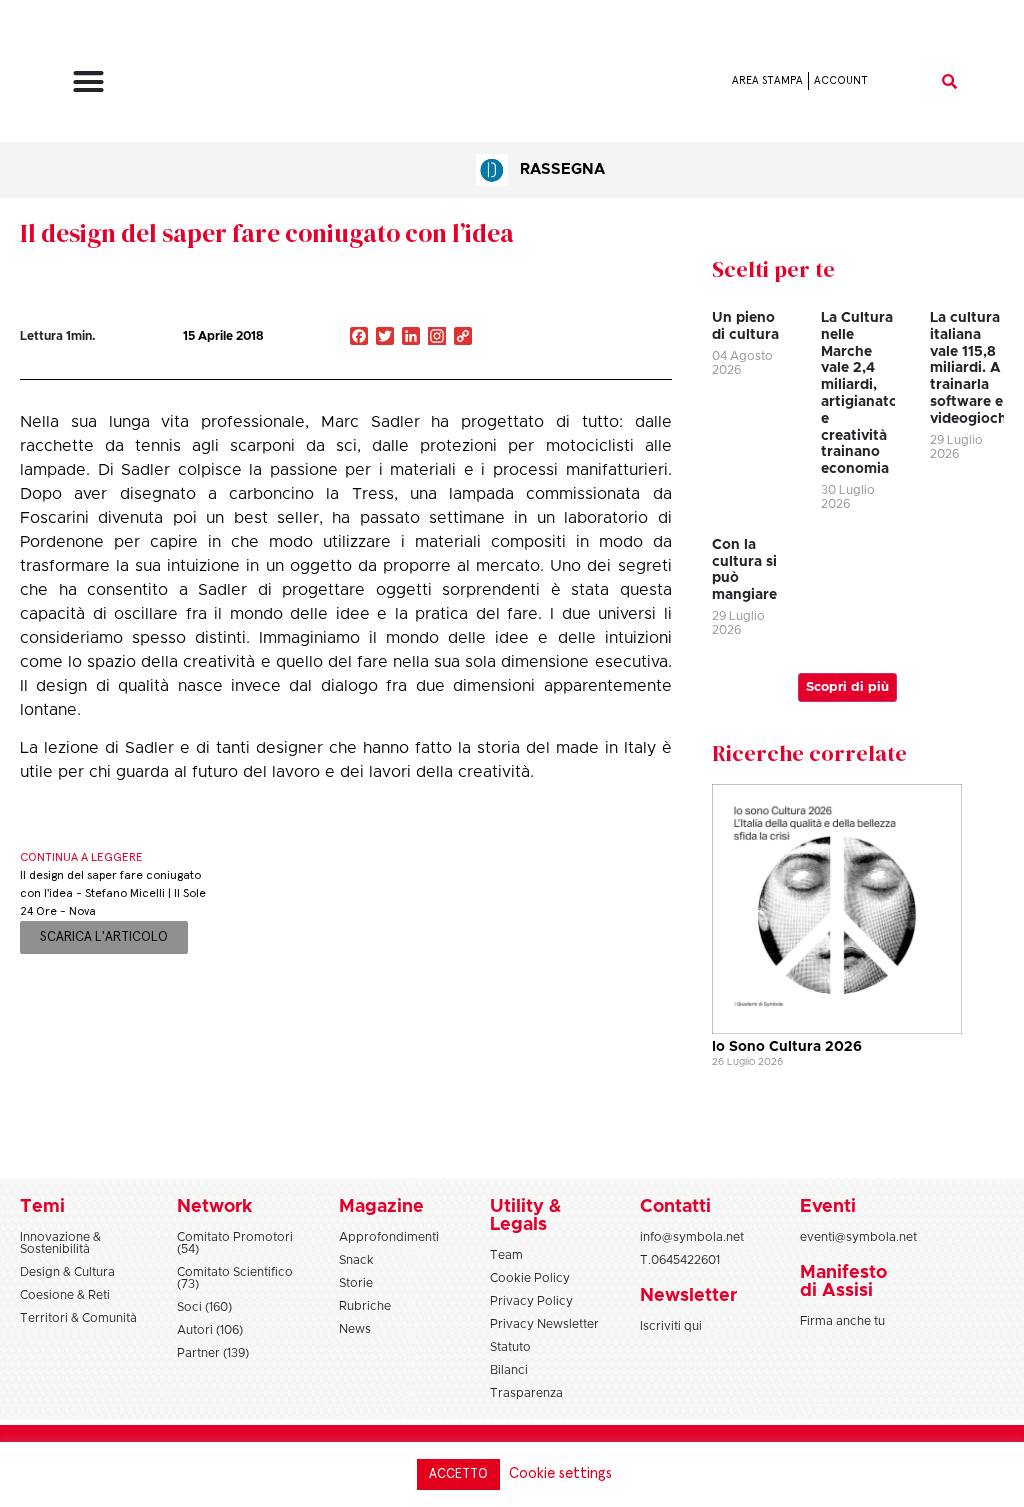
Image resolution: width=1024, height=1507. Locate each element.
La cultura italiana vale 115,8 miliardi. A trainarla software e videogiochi (970, 368)
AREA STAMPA (767, 80)
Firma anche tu (842, 1321)
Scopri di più (847, 687)
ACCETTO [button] (458, 1474)
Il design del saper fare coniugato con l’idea (267, 233)
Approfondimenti (389, 1237)
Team (506, 1255)
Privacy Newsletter (544, 1324)
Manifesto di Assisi (843, 1282)
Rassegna (562, 169)
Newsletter (688, 1296)
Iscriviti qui (671, 1326)
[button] (88, 81)
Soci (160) (204, 1307)
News (355, 1329)
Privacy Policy (531, 1301)
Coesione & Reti (65, 1295)
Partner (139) (213, 1353)
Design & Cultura (67, 1272)
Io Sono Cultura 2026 (787, 1047)
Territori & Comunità (78, 1318)
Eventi (828, 1207)
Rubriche (365, 1306)
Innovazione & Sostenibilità (60, 1243)
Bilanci (509, 1370)
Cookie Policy (530, 1278)
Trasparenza (526, 1393)
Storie (356, 1283)
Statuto (510, 1347)
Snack (356, 1260)
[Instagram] (437, 338)
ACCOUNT (841, 80)
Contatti (675, 1207)
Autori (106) (210, 1330)
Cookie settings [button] (560, 1473)
